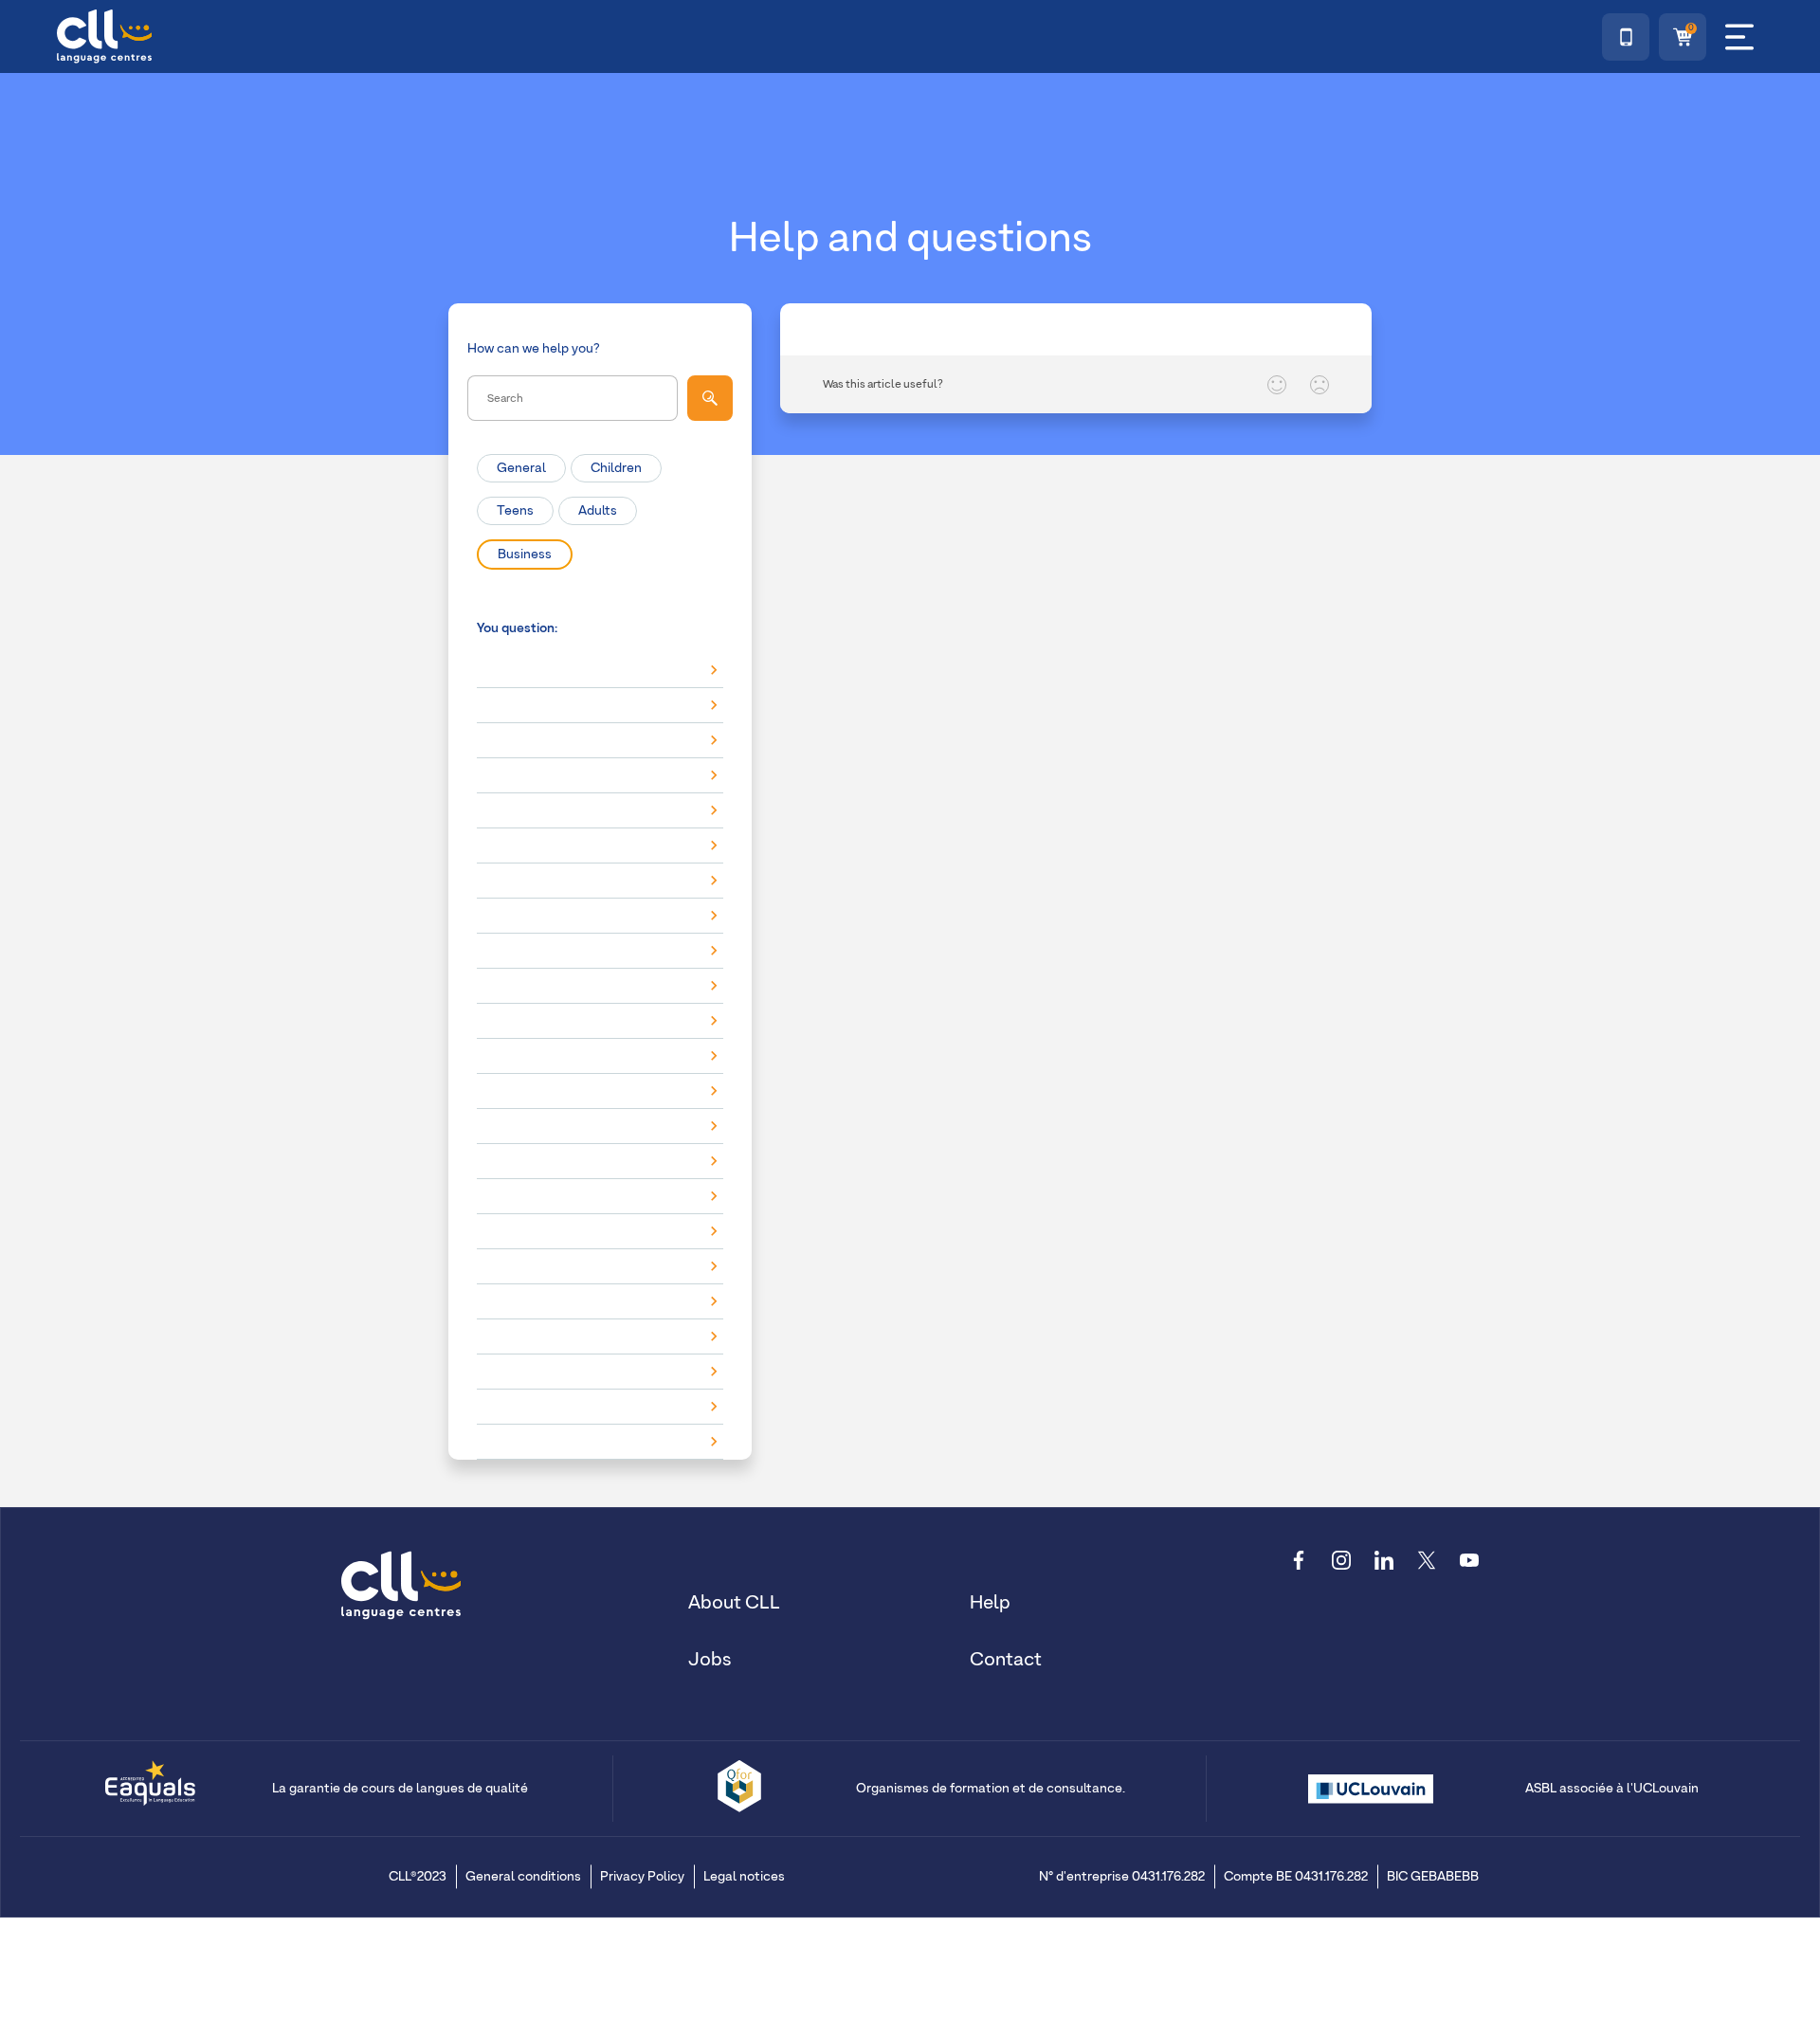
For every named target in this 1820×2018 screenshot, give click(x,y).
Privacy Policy (642, 1877)
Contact (1006, 1660)
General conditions (523, 1877)
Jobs (710, 1660)
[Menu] (1739, 37)
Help (990, 1603)
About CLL (734, 1603)
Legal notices (744, 1877)
